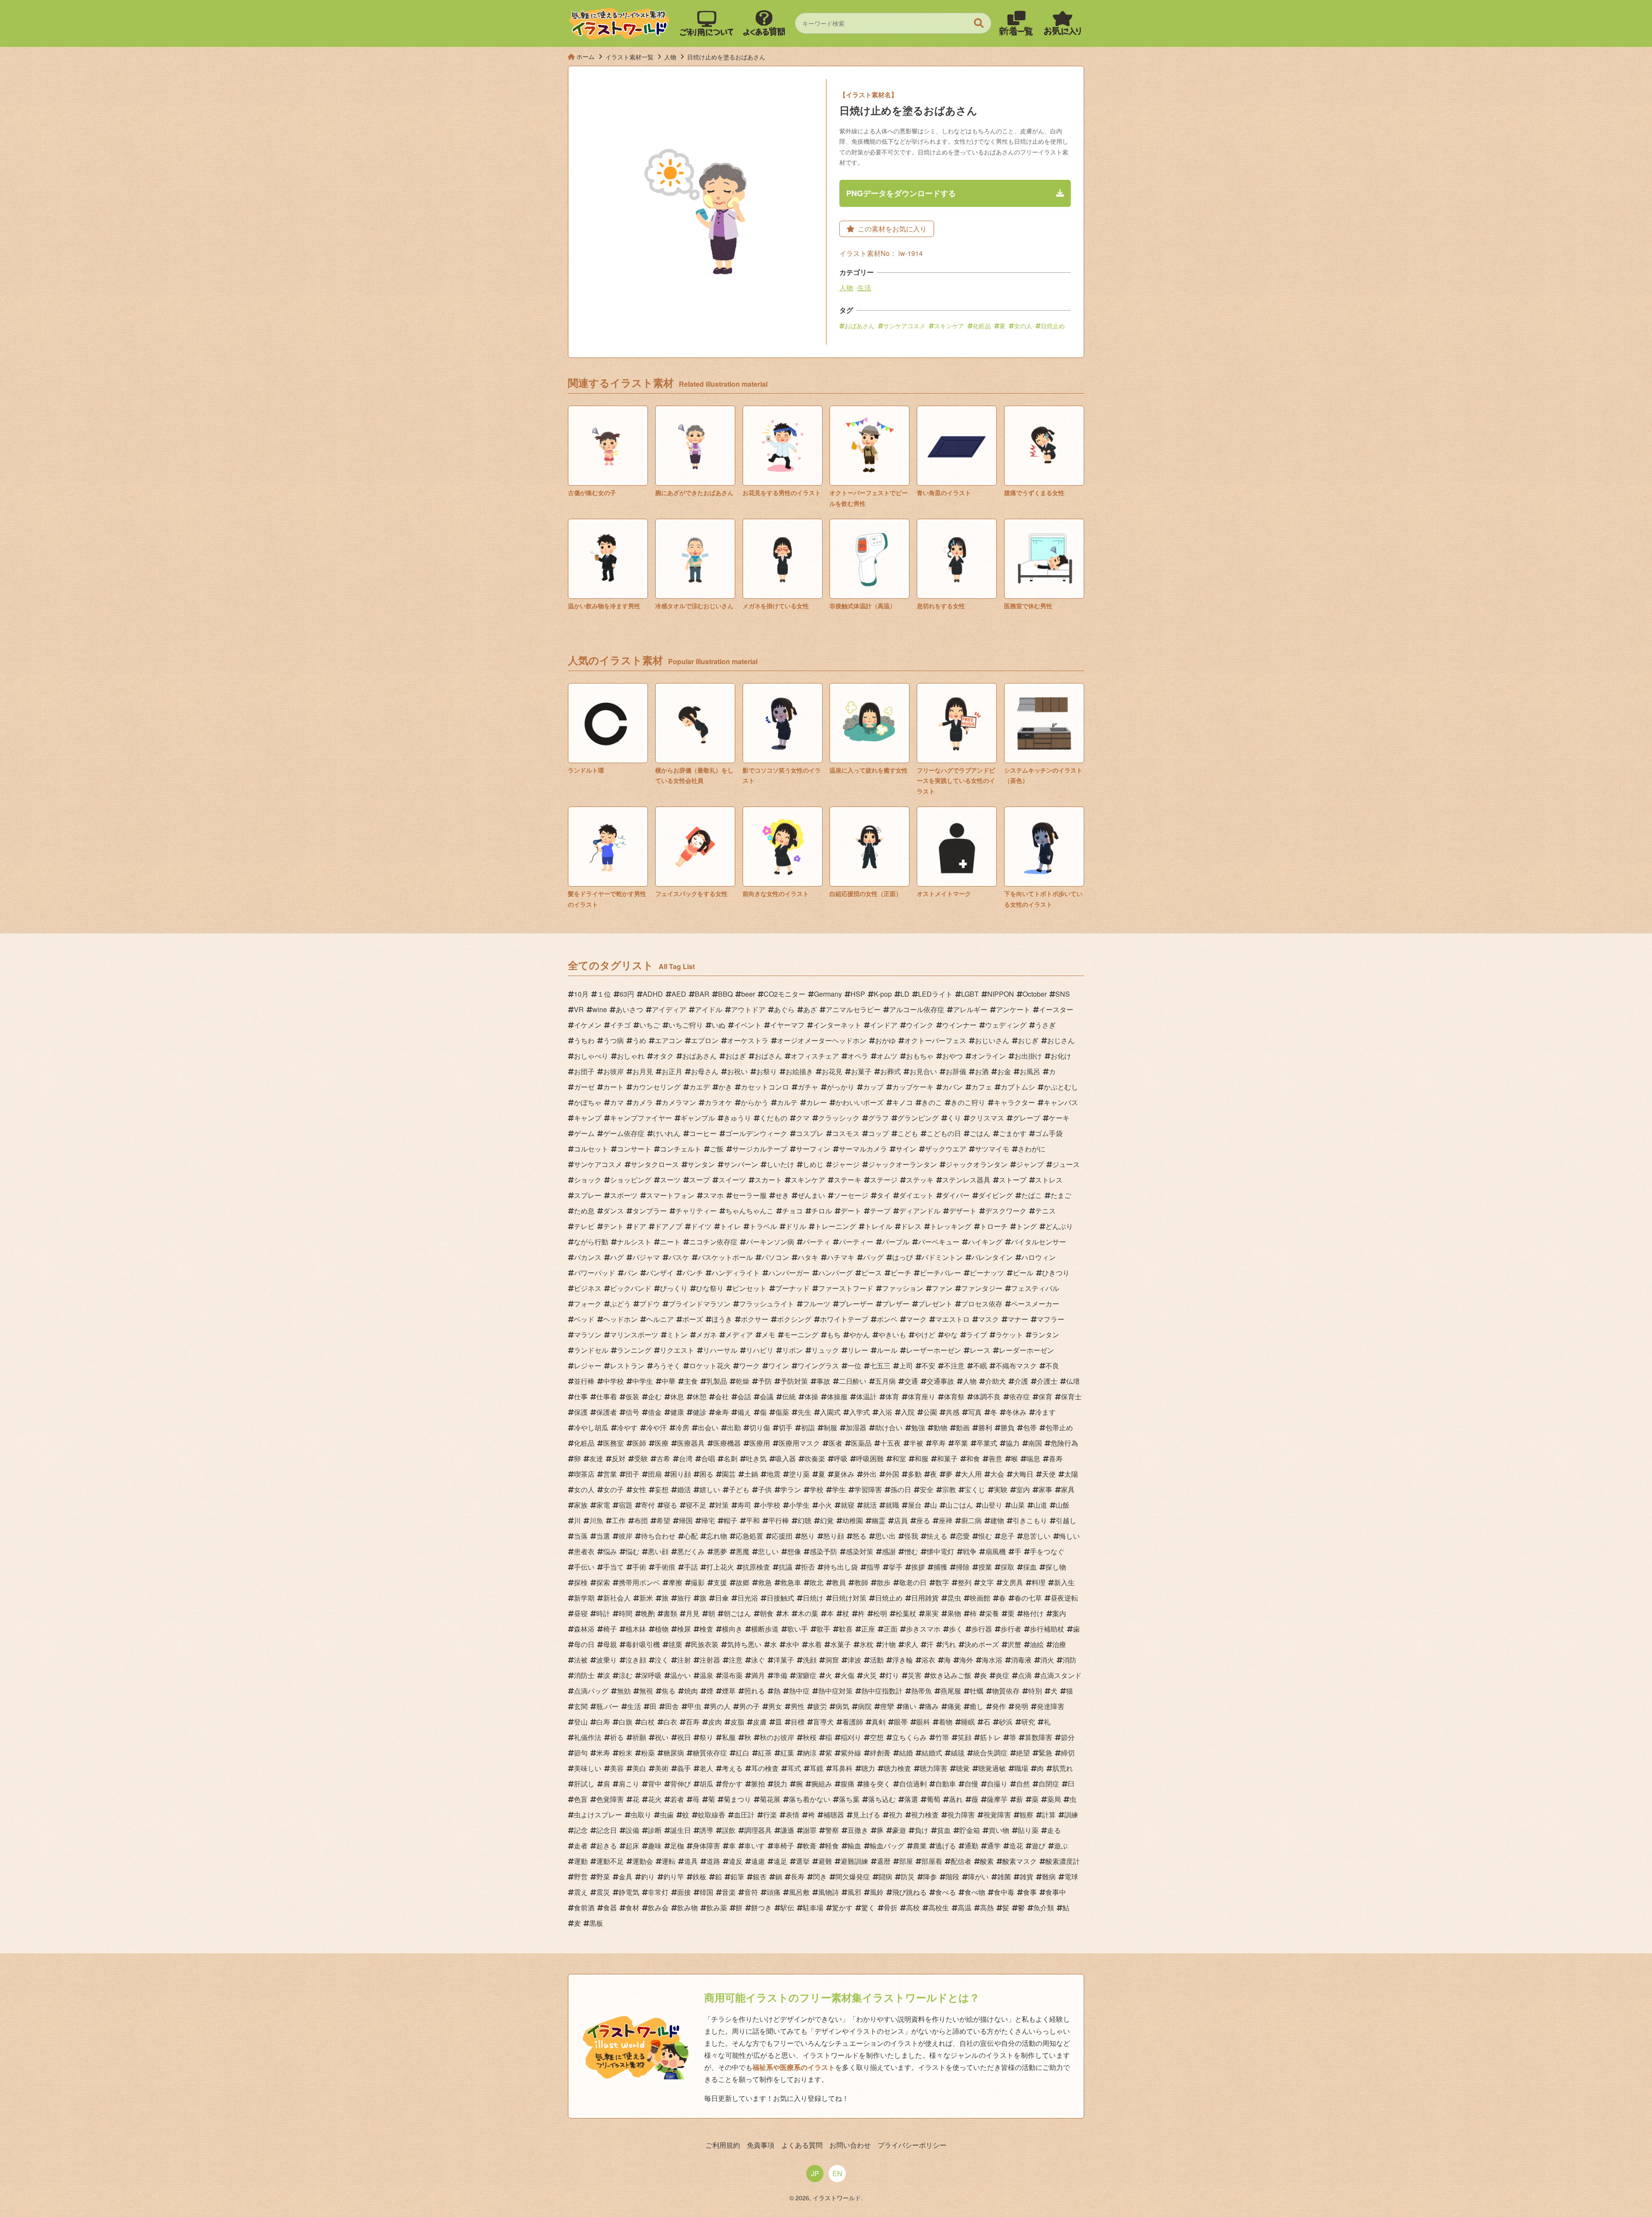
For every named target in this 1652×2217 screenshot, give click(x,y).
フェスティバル (1035, 1288)
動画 (963, 1427)
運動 (581, 1861)
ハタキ (808, 1257)
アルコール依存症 (917, 1009)
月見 (693, 1613)
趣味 (655, 1846)
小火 (825, 1505)
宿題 (626, 1505)
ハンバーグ (835, 1273)
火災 (870, 1675)
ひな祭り (710, 1288)
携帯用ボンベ (639, 1582)
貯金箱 (970, 1830)
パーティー (856, 1242)
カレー (817, 1102)
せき (782, 1195)
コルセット (591, 1149)
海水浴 (992, 1660)
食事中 (1056, 1892)
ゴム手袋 (1049, 1133)
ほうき (722, 1319)
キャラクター (1014, 1102)
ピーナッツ (987, 1273)
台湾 (686, 1458)
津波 (854, 1660)
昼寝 (581, 1613)
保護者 (607, 1412)
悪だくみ (691, 1551)
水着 (815, 1644)
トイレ (730, 1226)
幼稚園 (853, 1520)
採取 (1008, 1567)
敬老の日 (913, 1582)
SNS (1063, 994)
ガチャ (808, 1087)
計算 (1049, 1815)
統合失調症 (990, 1753)
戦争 (970, 1551)
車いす (755, 1846)
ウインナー (959, 1025)
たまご (1061, 1195)
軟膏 (810, 1846)
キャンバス (1061, 1102)
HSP (858, 994)
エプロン (705, 1040)
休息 (677, 1396)
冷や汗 (656, 1427)
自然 (1023, 1784)
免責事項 (761, 2145)
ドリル (796, 1226)
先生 (804, 1412)
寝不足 (696, 1505)
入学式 (860, 1412)
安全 (927, 1489)
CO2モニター (784, 994)
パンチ (693, 1273)
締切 (1068, 1753)
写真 (975, 1412)
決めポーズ (982, 1644)
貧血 (944, 1830)
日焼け (813, 1598)
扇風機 (996, 1551)
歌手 (823, 1629)
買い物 (999, 1830)
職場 (1021, 1768)
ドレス (911, 1226)
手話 (691, 1567)
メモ (768, 1335)
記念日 (607, 1830)
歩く (956, 1629)
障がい (978, 1877)
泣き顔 (636, 1660)
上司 (906, 1366)
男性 (798, 1706)
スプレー (588, 1195)
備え (744, 1412)
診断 (655, 1830)
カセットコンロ (765, 1087)
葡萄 (934, 1799)
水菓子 (841, 1644)
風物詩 (829, 1892)
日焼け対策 (849, 1598)
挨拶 (918, 1567)
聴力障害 (934, 1768)
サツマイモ (992, 1149)
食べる (946, 1892)
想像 (794, 1551)
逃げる (946, 1846)
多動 (915, 1474)
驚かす (842, 1908)
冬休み (1016, 1412)
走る (1054, 1830)
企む (655, 1396)
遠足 (780, 1861)
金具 (626, 1877)
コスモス (846, 1133)
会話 (744, 1396)
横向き (732, 1629)
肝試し (584, 1784)
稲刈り (851, 1737)
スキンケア (949, 326)
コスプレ (810, 1133)
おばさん (768, 1056)
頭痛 (774, 1892)
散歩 (884, 1582)
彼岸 (626, 1536)
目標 (798, 1722)
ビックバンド (631, 1288)
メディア (739, 1335)
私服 (729, 1737)
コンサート (634, 1149)
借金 (655, 1412)
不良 (1052, 1366)
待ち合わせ (658, 1536)
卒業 (961, 1443)
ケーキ (1059, 1118)
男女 (775, 1706)
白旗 (626, 1722)
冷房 (682, 1427)
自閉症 (1049, 1784)
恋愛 (963, 1536)
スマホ (713, 1195)
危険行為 (1064, 1443)
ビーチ (901, 1273)
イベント (748, 1025)
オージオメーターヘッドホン (822, 1040)
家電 (603, 1505)
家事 (1045, 1489)
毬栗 (675, 1644)
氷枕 (866, 1644)
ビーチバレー (940, 1273)
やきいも (892, 1335)
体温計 (866, 1396)
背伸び (681, 1784)
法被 (581, 1660)
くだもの (774, 1118)
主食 (691, 1381)
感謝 (889, 1551)
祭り (706, 1737)
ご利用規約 (723, 2145)
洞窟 (832, 1660)
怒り (808, 1536)
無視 (646, 1691)
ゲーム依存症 (624, 1133)
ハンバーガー (789, 1273)
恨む (985, 1536)
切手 (786, 1427)
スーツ (670, 1180)
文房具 (1013, 1582)
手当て (613, 1567)
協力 (1013, 1443)
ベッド (584, 1319)
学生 (839, 1489)
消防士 (584, 1675)
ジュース (1066, 1164)
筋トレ (990, 1737)
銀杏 (760, 1877)
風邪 (854, 1892)
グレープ (1026, 1118)
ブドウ (650, 1304)
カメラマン (679, 1102)
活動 (877, 1660)
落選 (911, 1799)
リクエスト (677, 1350)
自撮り (997, 1784)
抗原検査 (756, 1567)
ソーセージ (851, 1195)
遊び (1039, 1846)
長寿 (798, 1877)
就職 (892, 1505)
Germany (828, 994)
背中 (655, 1784)
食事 (1030, 1892)
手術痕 (665, 1567)
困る (706, 1474)
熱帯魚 (922, 1691)
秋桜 (810, 1737)
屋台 (915, 1505)
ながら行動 (591, 1242)
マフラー (1051, 1319)
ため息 (584, 1211)
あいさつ (629, 1009)
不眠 (980, 1366)
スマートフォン (670, 1195)
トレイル (878, 1226)
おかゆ (885, 1040)
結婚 (906, 1753)
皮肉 (715, 1722)
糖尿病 (674, 1753)
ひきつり (1056, 1273)
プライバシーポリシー (912, 2145)
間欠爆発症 (853, 1877)
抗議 (786, 1567)
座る (923, 1520)
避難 (825, 1861)
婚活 (684, 1489)
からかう (755, 1102)
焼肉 (691, 1691)
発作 (999, 1706)
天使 (1049, 1474)
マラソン (588, 1335)
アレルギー (970, 1009)
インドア (884, 1025)
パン (631, 1273)
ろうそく (667, 1366)
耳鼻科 (842, 1768)
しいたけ (780, 1164)
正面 (891, 1629)
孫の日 (901, 1489)
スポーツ (624, 1195)
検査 (706, 1629)
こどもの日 (944, 1133)
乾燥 (743, 1381)
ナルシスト (634, 1242)
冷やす (627, 1427)
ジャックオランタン (977, 1164)
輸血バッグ (887, 1846)
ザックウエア (946, 1149)
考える (732, 1768)
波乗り (607, 1660)
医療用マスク (799, 1443)
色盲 (581, 1799)
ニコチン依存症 (713, 1242)
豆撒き (858, 1830)
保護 (581, 1412)
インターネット (837, 1025)
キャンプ (588, 1118)
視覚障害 (997, 1815)
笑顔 (965, 1737)
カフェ (982, 1087)
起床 (632, 1846)
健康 (677, 1412)
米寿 (603, 1753)
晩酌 (648, 1613)
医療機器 (727, 1443)
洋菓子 (784, 1660)
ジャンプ (1030, 1164)
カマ (617, 1102)
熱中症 (799, 1691)
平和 (753, 1520)
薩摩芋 (997, 1799)
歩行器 (982, 1629)
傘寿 (722, 1412)
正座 (868, 1629)
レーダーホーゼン (1026, 1350)
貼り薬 (1028, 1830)
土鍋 (751, 1474)
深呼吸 (651, 1675)
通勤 (971, 1846)
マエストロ (952, 1319)
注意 (736, 1660)
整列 (965, 1582)
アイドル (709, 1009)
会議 (767, 1396)
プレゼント (935, 1304)
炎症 (1002, 1675)
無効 (624, 1691)
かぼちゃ (588, 1102)
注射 (684, 1660)
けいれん (667, 1133)
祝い (662, 1737)
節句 (581, 1753)
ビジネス (588, 1288)
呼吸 (841, 1458)
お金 (1004, 1071)
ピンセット (749, 1288)
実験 (1001, 1489)
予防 (765, 1381)
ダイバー (956, 1195)
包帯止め (1059, 1427)
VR (579, 1009)
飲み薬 (717, 1908)
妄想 (662, 1489)
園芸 (729, 1474)
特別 (1035, 1691)
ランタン (1045, 1335)
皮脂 (737, 1722)
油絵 (1037, 1644)
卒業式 (987, 1443)
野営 (581, 1877)
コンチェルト (681, 1149)
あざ (810, 1009)
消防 (1069, 1660)
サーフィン (813, 1149)
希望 (663, 1520)
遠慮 (758, 1861)
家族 (581, 1505)
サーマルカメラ (863, 1149)
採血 (1030, 1567)
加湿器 (856, 1427)
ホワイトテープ (844, 1319)
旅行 (684, 1598)
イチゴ (620, 1025)
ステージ (884, 1180)
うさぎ (1045, 1025)
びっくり (674, 1288)
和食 (973, 1458)
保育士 (1071, 1396)
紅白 (743, 1753)
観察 (1026, 1815)
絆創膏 (880, 1753)
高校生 (939, 1908)
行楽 (770, 1815)
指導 (873, 1567)
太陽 (1071, 1474)
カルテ (787, 1102)
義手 (684, 1768)
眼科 (923, 1722)
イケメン (588, 1025)
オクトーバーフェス (935, 1040)
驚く (868, 1908)
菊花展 (770, 1799)
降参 (930, 1877)
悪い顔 (658, 1551)
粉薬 (648, 1753)
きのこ (932, 1102)
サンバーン (741, 1164)
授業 (985, 1567)
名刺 (730, 1458)
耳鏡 (817, 1768)
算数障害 (1039, 1737)
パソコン (775, 1257)
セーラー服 (749, 1195)
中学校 (613, 1381)
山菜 (1018, 1505)
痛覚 (954, 1706)
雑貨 (1026, 1877)
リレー (858, 1350)
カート (613, 1087)
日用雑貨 (925, 1598)
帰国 (686, 1520)
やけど (925, 1335)
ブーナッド (792, 1288)
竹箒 (942, 1737)
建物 (997, 1520)
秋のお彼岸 (777, 1737)
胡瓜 (706, 1784)
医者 (835, 1443)
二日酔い (853, 1381)
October (1035, 994)
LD (905, 994)
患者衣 (584, 1551)
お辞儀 (956, 1071)
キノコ (903, 1102)
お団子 (584, 1071)
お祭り (767, 1071)
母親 (610, 1644)
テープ (880, 1211)
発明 (1021, 1706)
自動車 (946, 1784)
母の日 (584, 1644)
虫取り (641, 1815)
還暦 (884, 1861)
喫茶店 (584, 1474)
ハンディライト (736, 1273)
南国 (1035, 1443)
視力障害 (961, 1815)
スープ (700, 1180)
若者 (677, 1799)
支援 (720, 1582)
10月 (581, 994)
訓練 (1071, 1815)
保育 (1045, 1396)
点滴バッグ (591, 1691)
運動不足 (610, 1861)
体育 (892, 1396)
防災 (908, 1877)
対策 (722, 1505)
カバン (952, 1087)
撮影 (698, 1582)
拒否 (808, 1567)
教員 (839, 1582)
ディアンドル (920, 1211)
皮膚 (760, 1722)
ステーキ (848, 1180)
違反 (736, 1861)
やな (951, 1335)
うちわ (584, 1040)
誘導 (706, 1830)
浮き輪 (903, 1660)
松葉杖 (906, 1613)
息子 (1008, 1536)
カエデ (700, 1087)
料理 (1039, 1582)
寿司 (744, 1505)
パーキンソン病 (770, 1242)
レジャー (588, 1366)
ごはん (980, 1133)
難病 (1049, 1877)
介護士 (1047, 1381)
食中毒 (1004, 1892)
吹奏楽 (815, 1458)
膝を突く (877, 1784)
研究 (1028, 1722)
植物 (662, 1629)
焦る (669, 1691)
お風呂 (1030, 1071)
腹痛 (848, 1784)
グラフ (878, 1118)
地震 (774, 1474)
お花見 (832, 1071)
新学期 (584, 1598)
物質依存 (1006, 1691)
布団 (641, 1520)
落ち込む (882, 1799)
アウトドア (748, 1009)
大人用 (971, 1474)
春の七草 (1028, 1598)
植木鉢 (636, 1629)
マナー (1018, 1319)
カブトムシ (1018, 1087)
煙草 (729, 1691)
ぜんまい (811, 1195)
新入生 (1064, 1582)
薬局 (1054, 1799)
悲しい (768, 1551)
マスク (989, 1319)
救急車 (791, 1582)
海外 (966, 1660)
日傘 (722, 1598)
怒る (860, 1536)
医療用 (760, 1443)
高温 (965, 1908)
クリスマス (987, 1118)
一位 (854, 1366)
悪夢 (720, 1551)
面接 (684, 1892)
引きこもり (1030, 1520)
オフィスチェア (815, 1056)
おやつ (952, 1056)
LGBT (970, 994)
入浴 (885, 1412)
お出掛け (1028, 1056)
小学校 (770, 1505)
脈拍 (758, 1784)
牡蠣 (977, 1691)
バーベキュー (939, 1242)
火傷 (848, 1675)
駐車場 (813, 1908)
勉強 (918, 1427)
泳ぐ (758, 1660)
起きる (607, 1846)
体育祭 (954, 1396)
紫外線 (851, 1753)
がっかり (841, 1087)
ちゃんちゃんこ (749, 1211)
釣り (648, 1877)
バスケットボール (725, 1257)
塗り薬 (799, 1474)
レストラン (627, 1366)
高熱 (987, 1908)
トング (1026, 1226)
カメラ (643, 1102)
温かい (681, 1675)
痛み (932, 1706)
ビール (1023, 1273)
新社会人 (617, 1598)
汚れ (949, 1644)
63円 (627, 994)
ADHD (653, 994)
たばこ (1032, 1195)
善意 (996, 1458)
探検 (581, 1582)
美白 (639, 1768)
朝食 (767, 1613)
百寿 (693, 1722)
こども (908, 1133)
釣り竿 (674, 1877)
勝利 (985, 1427)
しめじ (813, 1164)
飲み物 (687, 1908)
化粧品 (982, 326)
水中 (792, 1644)
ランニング (634, 1350)
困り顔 (681, 1474)
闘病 (885, 1877)
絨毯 (958, 1753)
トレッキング (951, 1226)
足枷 (677, 1846)
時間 (626, 1613)
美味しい (588, 1768)
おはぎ (736, 1056)
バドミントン (942, 1257)
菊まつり (737, 1799)
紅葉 (787, 1753)
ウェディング (1006, 1025)
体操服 (837, 1396)
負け (922, 1830)
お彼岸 (613, 1071)
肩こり (629, 1784)
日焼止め (1053, 326)
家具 (1068, 1489)
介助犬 (996, 1381)
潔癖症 (806, 1675)
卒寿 (939, 1443)
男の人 (720, 1706)
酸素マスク (1020, 1861)
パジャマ (646, 1257)
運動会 (643, 1861)
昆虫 (954, 1598)
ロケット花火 (710, 1366)
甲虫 (694, 1706)
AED (679, 994)
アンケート (1013, 1009)
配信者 (961, 1861)
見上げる (866, 1815)
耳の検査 (765, 1768)
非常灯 (658, 1892)
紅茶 (765, 1753)
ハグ (617, 1257)
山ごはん (959, 1505)
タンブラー (650, 1211)
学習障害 (868, 1489)
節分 (1068, 1737)
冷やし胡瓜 (591, 1427)
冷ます (1045, 1412)
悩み (610, 1551)
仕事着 (607, 1396)
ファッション (903, 1288)
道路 (713, 1861)
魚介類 (1044, 1908)
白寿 (603, 1722)
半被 (916, 1443)
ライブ (977, 1335)
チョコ (792, 1211)
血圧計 (744, 1815)
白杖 (648, 1722)
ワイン (779, 1366)
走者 (581, 1846)
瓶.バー (607, 1706)
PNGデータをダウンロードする (901, 193)
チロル (822, 1211)
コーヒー (703, 1133)
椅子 (610, 1629)
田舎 (672, 1706)
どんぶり (1059, 1226)
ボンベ (887, 1319)
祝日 (684, 1737)
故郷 (743, 1582)
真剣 (878, 1722)
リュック (825, 1350)
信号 (632, 1412)
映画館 (980, 1598)
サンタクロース (655, 1164)
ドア (639, 1226)
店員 (901, 1520)
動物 (940, 1427)
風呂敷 (799, 1892)
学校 (817, 1489)
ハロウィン (1039, 1257)
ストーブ (1013, 1180)
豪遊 (899, 1830)
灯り (892, 1675)
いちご (650, 1025)
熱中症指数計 (882, 1691)
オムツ (887, 1056)
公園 (930, 1412)
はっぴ (903, 1257)
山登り (992, 1505)
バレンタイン (992, 1257)
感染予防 (823, 1551)
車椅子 (784, 1846)
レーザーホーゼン (934, 1350)
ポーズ (693, 1319)
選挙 (803, 1861)
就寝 (848, 1505)
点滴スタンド (1061, 1675)
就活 (870, 1505)
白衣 (670, 1722)
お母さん (705, 1071)
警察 (832, 1830)
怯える (937, 1536)
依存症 (1020, 1396)
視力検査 (925, 1815)
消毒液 (1021, 1660)
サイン (906, 1149)
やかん (860, 1335)
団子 (632, 1474)
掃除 (963, 1567)
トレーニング (835, 1226)
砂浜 (1006, 1722)
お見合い (923, 1071)
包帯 (1030, 1427)
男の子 (749, 1706)
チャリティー (696, 1211)
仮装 (632, 1396)
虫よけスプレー (598, 1815)
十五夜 (891, 1443)
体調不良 (987, 1396)
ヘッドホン (620, 1319)
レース (980, 1350)
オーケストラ (748, 1040)
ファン (942, 1288)
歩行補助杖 (1047, 1629)
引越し (1066, 1520)
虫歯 (667, 1815)
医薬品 (861, 1443)
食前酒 (584, 1908)
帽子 (730, 1520)
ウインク (920, 1025)
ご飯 (717, 1149)
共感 (952, 1412)
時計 (603, 1613)
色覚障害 (610, 1799)
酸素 (987, 1861)
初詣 (808, 1427)
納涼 (810, 1753)
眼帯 (901, 1722)
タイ (884, 1195)
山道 (1040, 1505)
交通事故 (940, 1381)
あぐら (784, 1009)
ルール (887, 1350)
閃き (820, 1877)
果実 (932, 1613)
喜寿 (1056, 1458)
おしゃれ (631, 1056)
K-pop (883, 994)
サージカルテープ (760, 1149)
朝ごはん (737, 1613)
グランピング (918, 1118)
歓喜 (846, 1629)
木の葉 (808, 1613)
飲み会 (658, 1908)
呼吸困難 (870, 1458)
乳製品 (717, 1381)
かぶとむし (1061, 1087)
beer (748, 994)
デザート (963, 1211)
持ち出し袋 (841, 1567)
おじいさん (992, 1040)
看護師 (853, 1722)
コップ (878, 1133)
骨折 (891, 1908)
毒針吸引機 (643, 1644)
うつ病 (613, 1040)
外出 (870, 1474)
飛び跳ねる (909, 1892)
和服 (922, 1458)
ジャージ (846, 1164)
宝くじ (975, 1489)
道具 (691, 1861)
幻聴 (804, 1520)
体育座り (922, 1396)
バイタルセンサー (1039, 1242)
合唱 (708, 1458)
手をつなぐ (1047, 1551)
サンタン (701, 1164)
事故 (823, 1381)
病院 (865, 1706)
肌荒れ (1063, 1768)
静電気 (629, 1892)
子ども (739, 1489)
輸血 (854, 1846)
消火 (1047, 1660)
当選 (603, 1536)
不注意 (954, 1366)
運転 (669, 1861)
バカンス (588, 1257)
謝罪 (810, 1830)
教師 (861, 1582)
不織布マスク (1016, 1366)
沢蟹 (1014, 1644)
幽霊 (878, 1520)
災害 (915, 1675)
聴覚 (963, 1768)
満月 (758, 1675)
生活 (864, 288)
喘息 (1033, 1458)
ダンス (613, 1211)
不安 (928, 1366)
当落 (581, 1536)
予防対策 (794, 1381)
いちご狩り (686, 1025)
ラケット (1009, 1335)
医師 (639, 1443)
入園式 (830, 1412)
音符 (751, 1892)
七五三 (880, 1366)
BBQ (725, 994)
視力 (896, 1815)
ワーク (749, 1366)
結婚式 (932, 1753)
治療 (1059, 1644)
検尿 (684, 1629)
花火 (655, 1799)
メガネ (706, 1335)
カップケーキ (913, 1087)
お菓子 (861, 1071)
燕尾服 (951, 1691)
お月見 (643, 1071)
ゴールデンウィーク (756, 1133)
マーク (916, 1319)
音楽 (729, 1892)
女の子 (613, 1489)
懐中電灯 (940, 1551)
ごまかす (1013, 1133)
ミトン (677, 1335)
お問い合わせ (850, 2145)
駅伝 (787, 1908)
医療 (662, 1443)
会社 (722, 1396)
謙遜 (787, 1830)
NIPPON (1001, 994)
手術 (639, 1567)
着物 (946, 1722)
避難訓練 (854, 1861)
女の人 (1023, 326)
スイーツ (732, 1180)
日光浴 (748, 1598)
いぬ (718, 1025)
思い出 (885, 1536)
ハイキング (985, 1242)
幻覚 (827, 1520)
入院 (908, 1412)
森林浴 (584, 1629)
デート (851, 1211)
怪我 (911, 1536)
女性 (639, 1489)
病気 (842, 1706)
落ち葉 (849, 1799)
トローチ (994, 1226)
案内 (1059, 1613)
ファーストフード (846, 1288)
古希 (663, 1458)
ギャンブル (698, 1118)
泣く (662, 1660)
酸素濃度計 (1063, 1861)
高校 (913, 1908)
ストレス (1049, 1180)
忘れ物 (717, 1536)
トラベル (763, 1226)
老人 (706, 1768)
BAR (702, 994)
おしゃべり (591, 1056)
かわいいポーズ (860, 1102)
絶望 (1023, 1753)
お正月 (672, 1071)
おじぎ (1028, 1040)
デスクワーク (1006, 1211)
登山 (581, 1722)
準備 (780, 1675)
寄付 (648, 1505)
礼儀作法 (588, 1737)
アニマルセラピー (853, 1009)
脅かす (732, 1784)
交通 (911, 1381)
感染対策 (860, 1551)
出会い (708, 1427)
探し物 (1056, 1567)
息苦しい (1037, 1536)
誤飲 (729, 1830)
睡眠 (968, 1722)
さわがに (1032, 1149)
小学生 (799, 1505)
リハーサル (720, 1350)
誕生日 (681, 1830)
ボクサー (755, 1319)
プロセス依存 (982, 1304)
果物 (954, 1613)
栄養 (992, 1613)
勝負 (1008, 1427)
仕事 (581, 1396)
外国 (892, 1474)
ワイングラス (818, 1366)
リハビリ (760, 1350)
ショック (588, 1180)
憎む (911, 1551)
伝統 (789, 1396)
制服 (830, 1427)
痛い (909, 1706)
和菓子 (947, 1458)
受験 (641, 1458)
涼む (626, 1675)
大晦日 (1023, 1474)
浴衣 (928, 1660)
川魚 (596, 1520)
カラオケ (718, 1102)
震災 (603, 1892)
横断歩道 (765, 1629)
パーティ (817, 1242)
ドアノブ (669, 1226)
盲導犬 (823, 1722)
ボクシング (794, 1319)
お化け (1061, 1056)
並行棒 (584, 1381)
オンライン (989, 1056)
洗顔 (810, 1660)
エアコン (669, 1040)
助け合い (889, 1427)
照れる (755, 1691)
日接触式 (780, 1598)
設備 (632, 1830)
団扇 (655, 1474)
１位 (604, 994)
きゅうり (737, 1118)
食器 (610, 1908)
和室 (899, 1458)
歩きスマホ (923, 1629)
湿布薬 (732, 1675)
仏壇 (1073, 1381)
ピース (872, 1273)
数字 (942, 1582)
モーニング (801, 1335)
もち (834, 1335)
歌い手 (798, 1629)
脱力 (780, 1784)
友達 (596, 1458)
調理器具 (758, 1830)
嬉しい (710, 1489)
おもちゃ (920, 1056)
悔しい (1069, 1536)
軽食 (832, 1846)
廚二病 (971, 1520)
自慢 (971, 1784)
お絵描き (799, 1071)
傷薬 (782, 1412)
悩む (632, 1551)
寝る (670, 1505)
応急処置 (749, 1536)
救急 (765, 1582)
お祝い (737, 1071)
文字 (987, 1582)
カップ (873, 1087)
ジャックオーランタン (903, 1164)
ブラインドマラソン (700, 1304)
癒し (977, 1706)
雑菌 (1004, 1877)
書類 (670, 1613)
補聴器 (834, 1815)
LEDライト (935, 994)
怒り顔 (834, 1536)
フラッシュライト (767, 1304)
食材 (632, 1908)
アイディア (669, 1009)
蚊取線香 (712, 1815)
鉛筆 (737, 1877)
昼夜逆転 (1064, 1598)
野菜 (603, 1877)
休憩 (700, 1396)
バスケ (679, 1257)
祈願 (639, 1737)
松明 (880, 1613)
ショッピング (631, 1180)
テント (613, 1226)
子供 (765, 1489)
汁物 (889, 1644)
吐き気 (756, 1458)
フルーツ (817, 1304)
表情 (792, 1815)
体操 (811, 1396)
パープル (896, 1242)
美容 (617, 1768)
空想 (877, 1737)
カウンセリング (656, 1087)
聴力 (868, 1768)
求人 (911, 1644)
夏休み (844, 1474)
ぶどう (620, 1304)
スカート (768, 1180)
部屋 (906, 1861)
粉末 (626, 1753)
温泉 (706, 1675)
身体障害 (706, 1846)
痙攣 (887, 1706)
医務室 (613, 1443)
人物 (846, 288)
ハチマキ (841, 1257)
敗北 (817, 1582)
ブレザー (896, 1304)
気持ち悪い (744, 1644)
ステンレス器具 (966, 1180)
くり (954, 1118)
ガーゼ (584, 1087)
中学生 (643, 1381)
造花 (1016, 1846)
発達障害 (1051, 1706)
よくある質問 (802, 2145)
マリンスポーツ (634, 1335)
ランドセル (591, 1350)
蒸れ (956, 1799)
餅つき (761, 1908)
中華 (669, 1381)
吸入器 (786, 1458)
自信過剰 (913, 1784)
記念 (581, 1830)
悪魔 (743, 1551)
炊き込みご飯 (951, 1675)
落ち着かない (810, 1799)
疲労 (820, 1706)
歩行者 (1011, 1629)
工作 (619, 1520)
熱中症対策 (835, 1691)
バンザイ (660, 1273)
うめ (639, 1040)
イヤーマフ (787, 1025)
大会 (997, 1474)
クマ (803, 1118)
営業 (610, 1474)
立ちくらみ (909, 1737)
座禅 (946, 1520)
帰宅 (708, 1520)
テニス (1045, 1211)
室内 (1023, 1489)
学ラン (791, 1489)
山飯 (1063, 1505)
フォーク (588, 1304)
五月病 (885, 1381)
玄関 (581, 1706)
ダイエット (916, 1195)
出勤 (734, 1427)
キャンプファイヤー (641, 1118)
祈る (617, 1737)
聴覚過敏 (992, 1768)
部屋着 (932, 1861)
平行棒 (779, 1520)
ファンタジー (982, 1288)
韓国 (706, 1892)
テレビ (584, 1226)
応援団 (782, 1536)
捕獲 (940, 1567)
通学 (994, 1846)
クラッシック (839, 1118)
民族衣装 (705, 1644)
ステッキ (920, 1180)
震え (581, 1892)
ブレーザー (856, 1304)
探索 (603, 1582)
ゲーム (584, 1133)
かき (725, 1087)
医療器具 (691, 1443)
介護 (1021, 1381)
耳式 (794, 1768)
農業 (920, 1846)
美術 (662, 1768)
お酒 (982, 1071)
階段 (952, 1877)
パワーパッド (595, 1273)
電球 (1071, 1877)
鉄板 (700, 1877)
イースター (1056, 1009)
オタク (663, 1056)
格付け (1033, 1613)
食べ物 (975, 1892)
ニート (670, 1242)
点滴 (1025, 1675)
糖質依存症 (710, 1753)
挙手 (896, 1567)
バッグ (873, 1257)
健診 (700, 1412)
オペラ (858, 1056)
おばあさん (860, 326)
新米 (646, 1598)
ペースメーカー (1035, 1304)
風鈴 (877, 1892)
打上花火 (720, 1567)
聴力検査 (897, 1768)
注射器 (710, 1660)
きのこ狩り (968, 1102)
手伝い (584, 1567)
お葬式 (891, 1071)
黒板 (596, 1923)
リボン (792, 1350)
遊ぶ (1061, 1846)
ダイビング (996, 1195)
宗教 (949, 1489)
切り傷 (760, 1427)
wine (600, 1009)
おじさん (1061, 1040)
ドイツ (701, 1226)
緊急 (1045, 1753)
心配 (691, 1536)
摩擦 (675, 1582)
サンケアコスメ (904, 326)
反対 (619, 1458)
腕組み (822, 1784)
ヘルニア (660, 1319)
